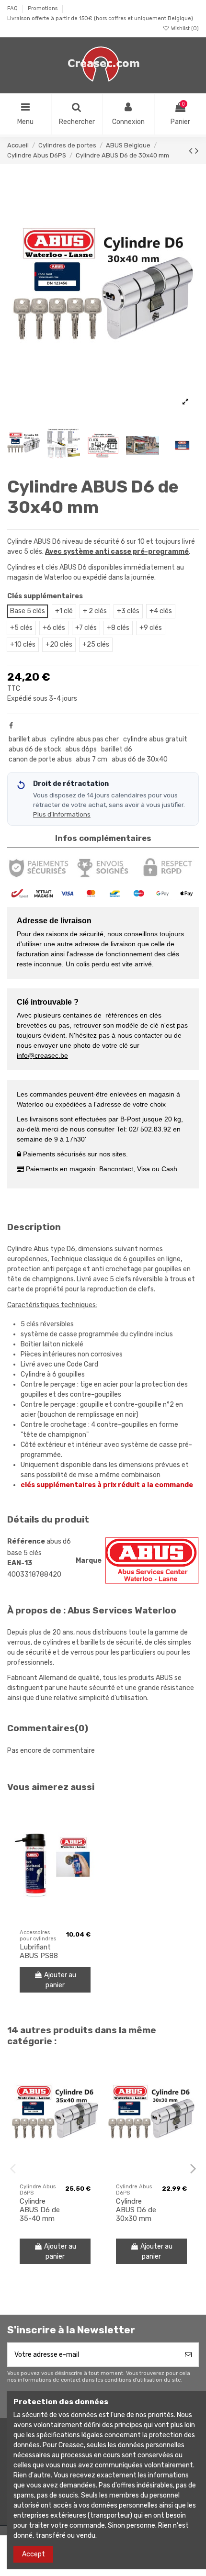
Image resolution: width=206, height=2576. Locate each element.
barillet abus (28, 739)
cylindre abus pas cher (85, 739)
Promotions (43, 8)
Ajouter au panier (60, 1980)
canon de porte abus (40, 759)
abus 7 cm (92, 759)
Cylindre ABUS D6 (34, 542)
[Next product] (197, 151)
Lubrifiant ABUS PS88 (39, 1951)
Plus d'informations (62, 814)
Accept (34, 2554)
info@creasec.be (42, 1055)
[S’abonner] (188, 2355)
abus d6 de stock (35, 749)
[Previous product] (192, 151)
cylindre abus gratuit (155, 739)
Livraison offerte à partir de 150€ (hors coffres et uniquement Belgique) (100, 18)
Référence (26, 1541)
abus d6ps (81, 749)
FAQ (13, 8)
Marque (89, 1561)
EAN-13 (20, 1563)
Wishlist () (184, 28)
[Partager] (11, 726)
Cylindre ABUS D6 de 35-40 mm (40, 2210)
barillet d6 (117, 749)
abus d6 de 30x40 (140, 759)
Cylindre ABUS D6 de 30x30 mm (136, 2210)
